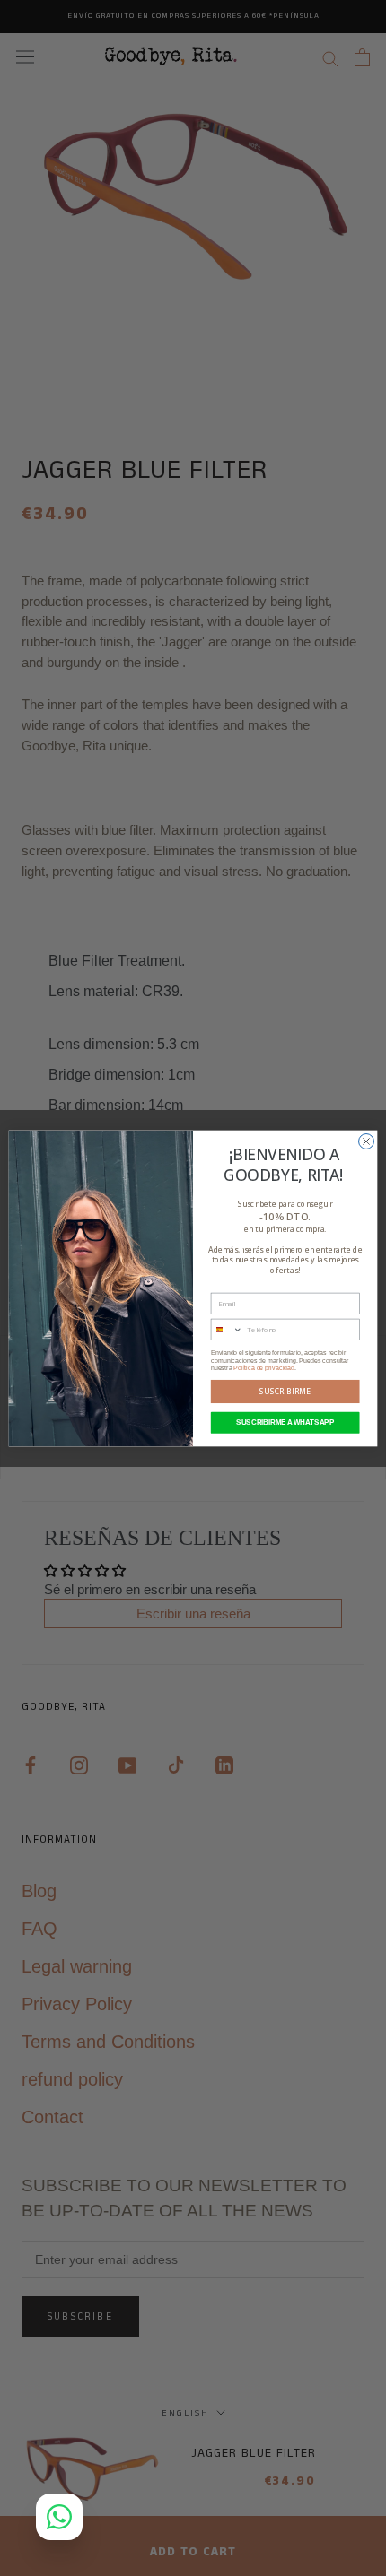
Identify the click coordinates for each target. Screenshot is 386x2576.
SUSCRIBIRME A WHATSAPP (285, 1422)
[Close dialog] (367, 1141)
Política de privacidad (263, 1367)
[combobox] (227, 1329)
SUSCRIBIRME (285, 1392)
